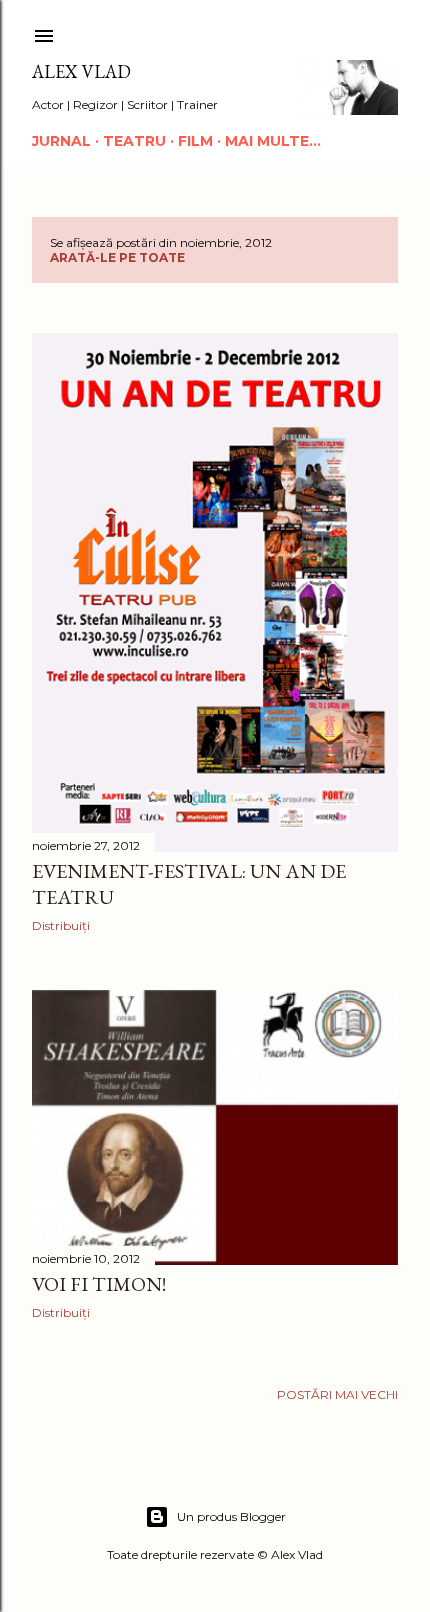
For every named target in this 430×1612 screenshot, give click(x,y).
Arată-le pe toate (117, 257)
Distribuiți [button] (61, 925)
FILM (195, 141)
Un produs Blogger (231, 1516)
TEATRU (134, 141)
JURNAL (61, 141)
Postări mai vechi (337, 1394)
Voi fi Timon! (99, 1284)
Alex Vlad (81, 71)
